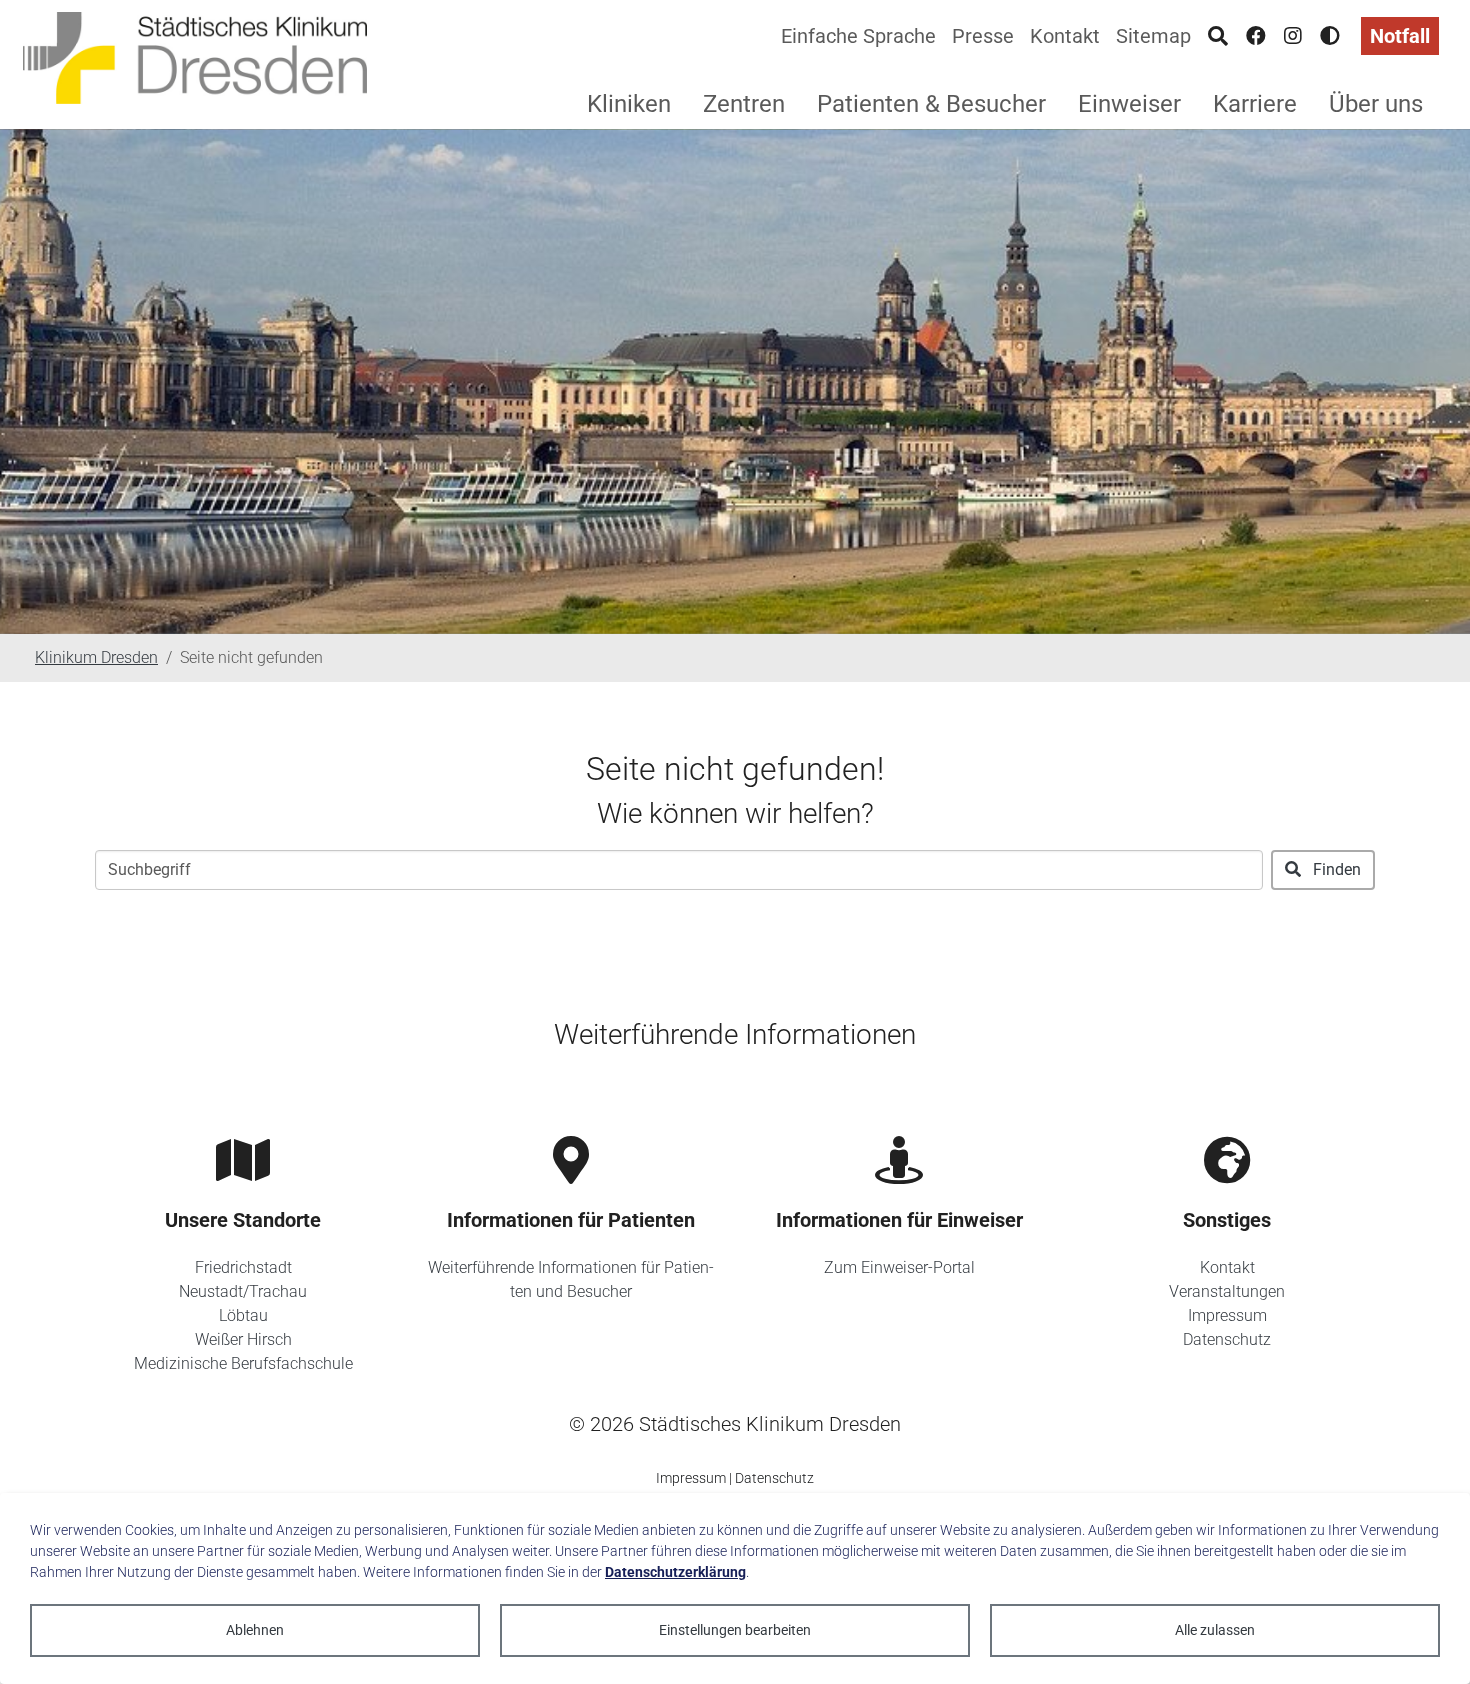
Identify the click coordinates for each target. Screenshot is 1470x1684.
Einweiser (1129, 104)
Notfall (1400, 36)
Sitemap (1153, 36)
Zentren (744, 104)
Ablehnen (255, 1630)
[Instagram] (1293, 36)
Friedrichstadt (243, 1267)
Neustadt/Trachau (243, 1291)
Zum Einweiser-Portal (899, 1267)
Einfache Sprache (858, 36)
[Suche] (1218, 36)
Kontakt (1065, 36)
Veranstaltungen (1227, 1291)
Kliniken (629, 104)
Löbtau (243, 1315)
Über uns (1376, 104)
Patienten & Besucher (931, 104)
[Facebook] (1256, 36)
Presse (983, 36)
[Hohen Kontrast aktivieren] (1330, 36)
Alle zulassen (1215, 1630)
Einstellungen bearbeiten (735, 1630)
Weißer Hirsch (243, 1339)
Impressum (1227, 1315)
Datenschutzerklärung (675, 1572)
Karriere (1255, 104)
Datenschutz (1227, 1339)
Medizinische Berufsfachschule (243, 1363)
